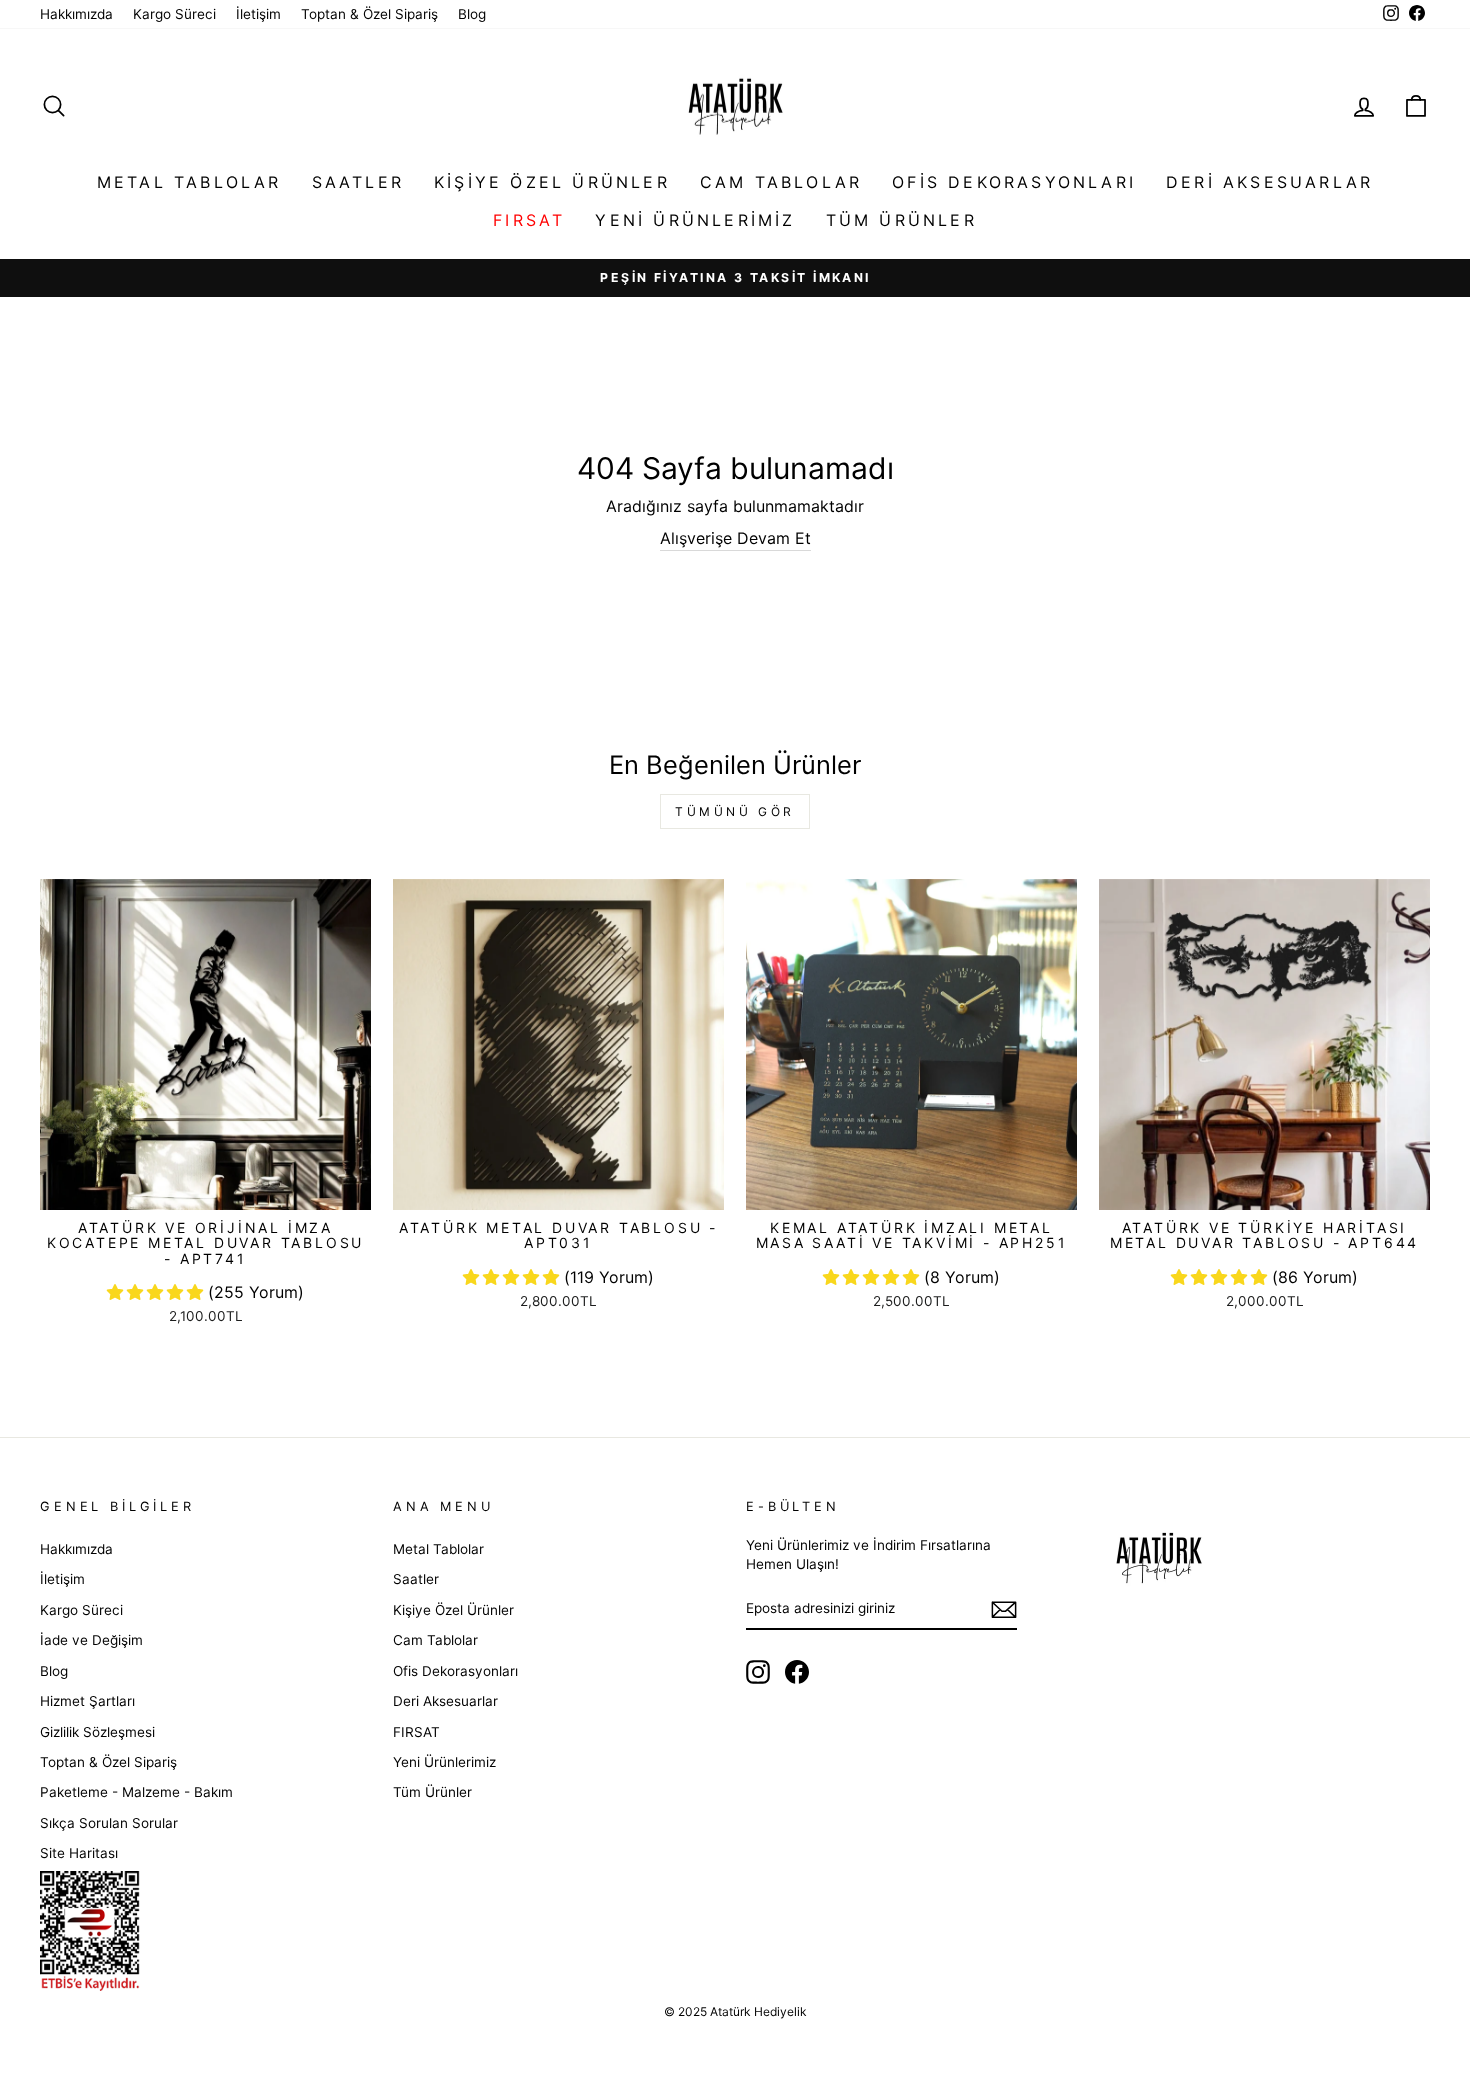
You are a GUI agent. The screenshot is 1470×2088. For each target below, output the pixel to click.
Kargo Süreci (174, 14)
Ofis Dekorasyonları (1014, 182)
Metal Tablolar (189, 182)
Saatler (358, 182)
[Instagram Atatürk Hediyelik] (758, 1672)
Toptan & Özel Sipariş (369, 14)
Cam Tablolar (781, 182)
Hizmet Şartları (87, 1701)
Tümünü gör (735, 811)
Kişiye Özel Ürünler (552, 182)
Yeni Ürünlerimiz (695, 220)
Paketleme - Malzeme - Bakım (136, 1792)
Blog (472, 14)
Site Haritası (79, 1853)
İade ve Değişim (91, 1640)
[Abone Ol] (1004, 1609)
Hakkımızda (76, 14)
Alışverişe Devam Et (735, 538)
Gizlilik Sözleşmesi (97, 1732)
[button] (157, 1292)
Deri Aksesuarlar (1269, 182)
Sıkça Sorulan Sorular (109, 1823)
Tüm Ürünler (901, 220)
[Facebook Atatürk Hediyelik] (797, 1672)
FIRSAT (529, 220)
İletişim (258, 14)
